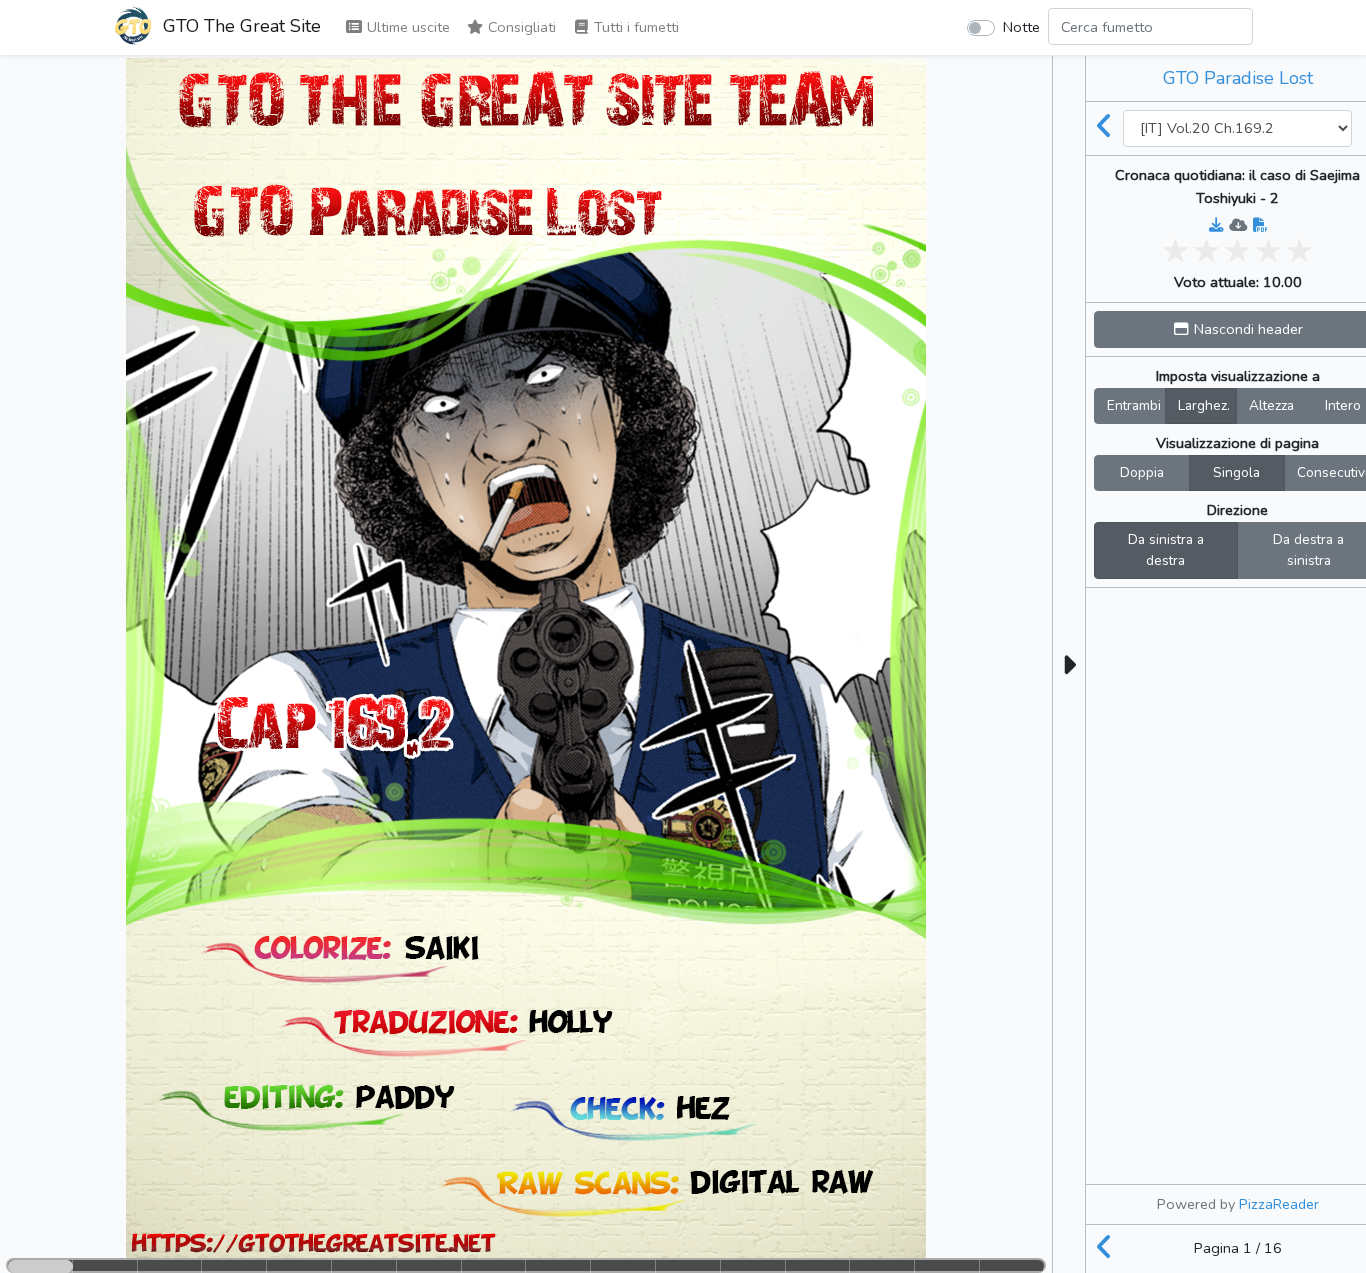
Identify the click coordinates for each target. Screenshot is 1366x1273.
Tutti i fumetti (634, 27)
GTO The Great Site (239, 26)
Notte (1021, 27)
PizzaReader (1279, 1204)
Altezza (1271, 405)
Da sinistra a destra (1166, 550)
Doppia (1142, 472)
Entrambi (1134, 405)
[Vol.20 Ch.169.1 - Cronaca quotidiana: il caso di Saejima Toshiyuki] (1105, 128)
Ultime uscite (406, 27)
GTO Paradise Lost (1238, 78)
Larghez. (1204, 405)
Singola (1236, 472)
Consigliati (520, 27)
